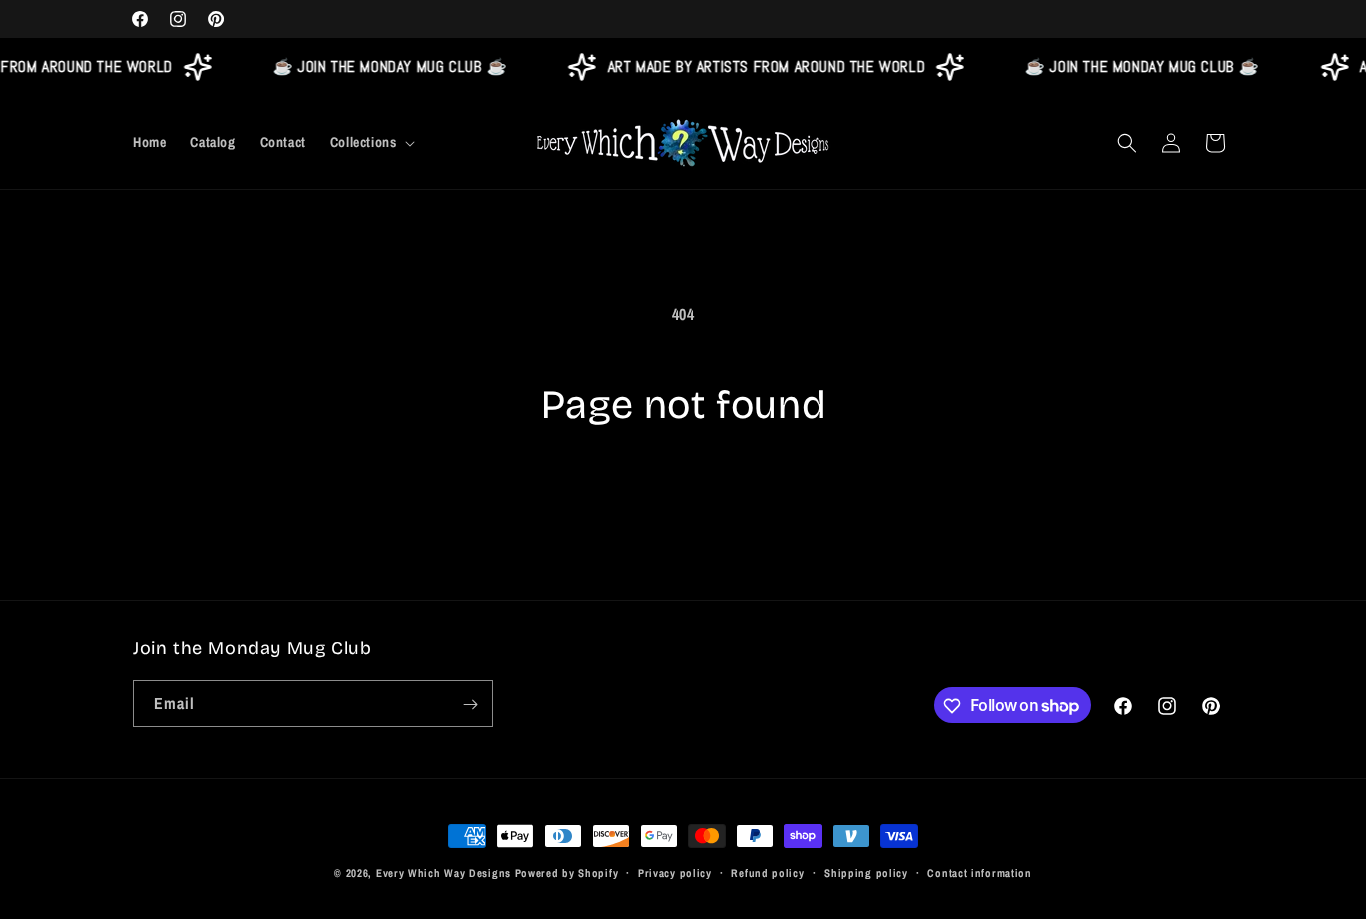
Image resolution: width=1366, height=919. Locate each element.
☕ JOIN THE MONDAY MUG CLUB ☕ (384, 66)
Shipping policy (866, 872)
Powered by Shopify (567, 873)
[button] (371, 142)
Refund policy (767, 872)
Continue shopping (683, 505)
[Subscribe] (470, 704)
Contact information (979, 872)
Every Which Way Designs (443, 873)
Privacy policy (675, 872)
